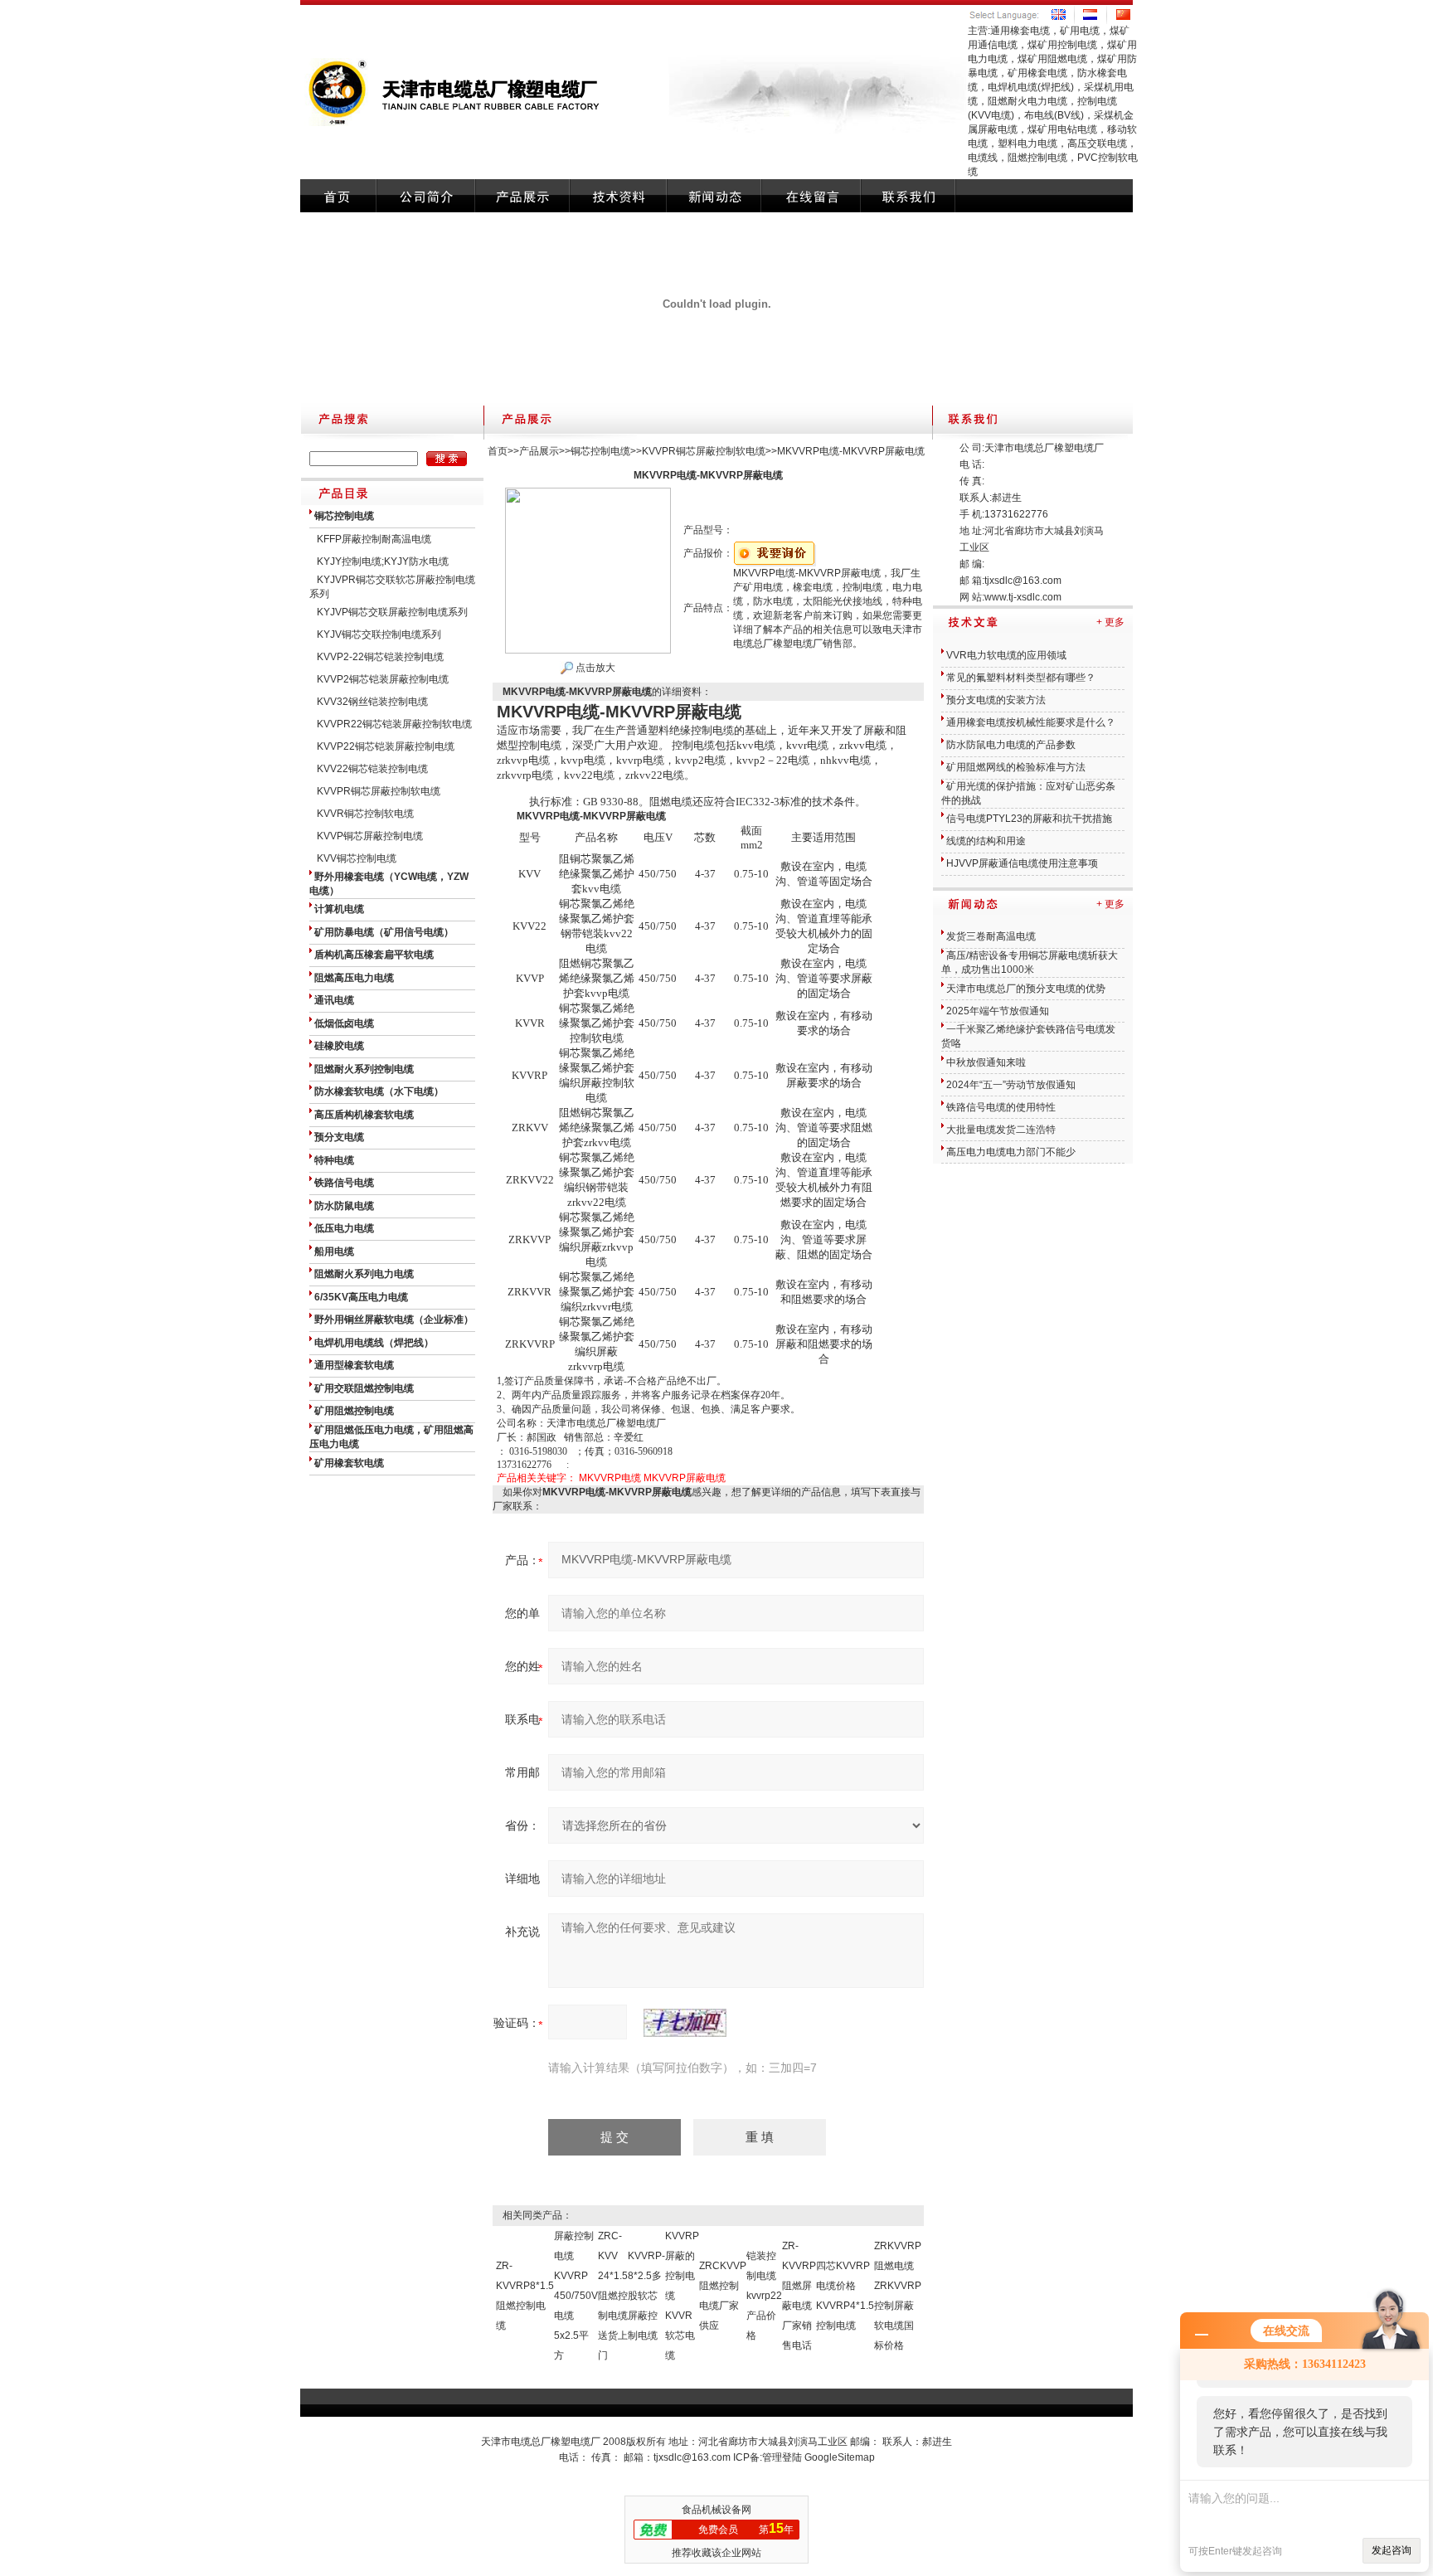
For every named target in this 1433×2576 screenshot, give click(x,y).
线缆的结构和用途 (986, 841)
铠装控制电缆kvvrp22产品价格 (764, 2296)
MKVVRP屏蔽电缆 (685, 1478)
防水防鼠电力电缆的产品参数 (1011, 745)
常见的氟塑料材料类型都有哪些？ (1021, 678)
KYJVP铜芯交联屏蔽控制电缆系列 (392, 612)
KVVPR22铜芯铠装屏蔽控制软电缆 (394, 724)
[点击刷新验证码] (685, 2023)
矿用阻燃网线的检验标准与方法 (1016, 767)
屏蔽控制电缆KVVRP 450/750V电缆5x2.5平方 (576, 2296)
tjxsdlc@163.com (1023, 581)
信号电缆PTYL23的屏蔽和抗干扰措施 (1029, 819)
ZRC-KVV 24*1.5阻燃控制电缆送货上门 (613, 2296)
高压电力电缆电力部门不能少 (1011, 1152)
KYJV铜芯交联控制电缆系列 (379, 634)
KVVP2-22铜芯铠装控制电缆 (380, 657)
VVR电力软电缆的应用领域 (1006, 655)
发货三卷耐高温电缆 (991, 936)
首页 (498, 451)
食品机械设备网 (716, 2510)
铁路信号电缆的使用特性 (1001, 1107)
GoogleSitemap (840, 2457)
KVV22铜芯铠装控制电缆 (372, 769)
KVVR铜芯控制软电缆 (365, 814)
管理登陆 (782, 2457)
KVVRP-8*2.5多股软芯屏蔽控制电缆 (646, 2296)
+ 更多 (1110, 622)
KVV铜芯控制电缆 (357, 858)
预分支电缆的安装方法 (996, 700)
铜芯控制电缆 (600, 451)
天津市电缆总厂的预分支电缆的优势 (1026, 989)
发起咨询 (1392, 2550)
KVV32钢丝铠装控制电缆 (372, 702)
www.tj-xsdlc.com (1023, 597)
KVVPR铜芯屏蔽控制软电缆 (379, 791)
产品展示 (539, 451)
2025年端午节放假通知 (998, 1011)
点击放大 (594, 668)
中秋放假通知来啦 (986, 1062)
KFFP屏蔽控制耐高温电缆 (374, 539)
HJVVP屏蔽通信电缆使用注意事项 (1022, 863)
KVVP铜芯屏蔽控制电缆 (370, 836)
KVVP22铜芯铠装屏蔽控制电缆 (386, 746)
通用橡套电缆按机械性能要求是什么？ (1031, 722)
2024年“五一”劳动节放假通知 (1011, 1085)
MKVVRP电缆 (610, 1478)
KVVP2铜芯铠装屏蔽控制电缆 (383, 679)
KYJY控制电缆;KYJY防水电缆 (383, 561)
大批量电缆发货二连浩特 (1001, 1130)
